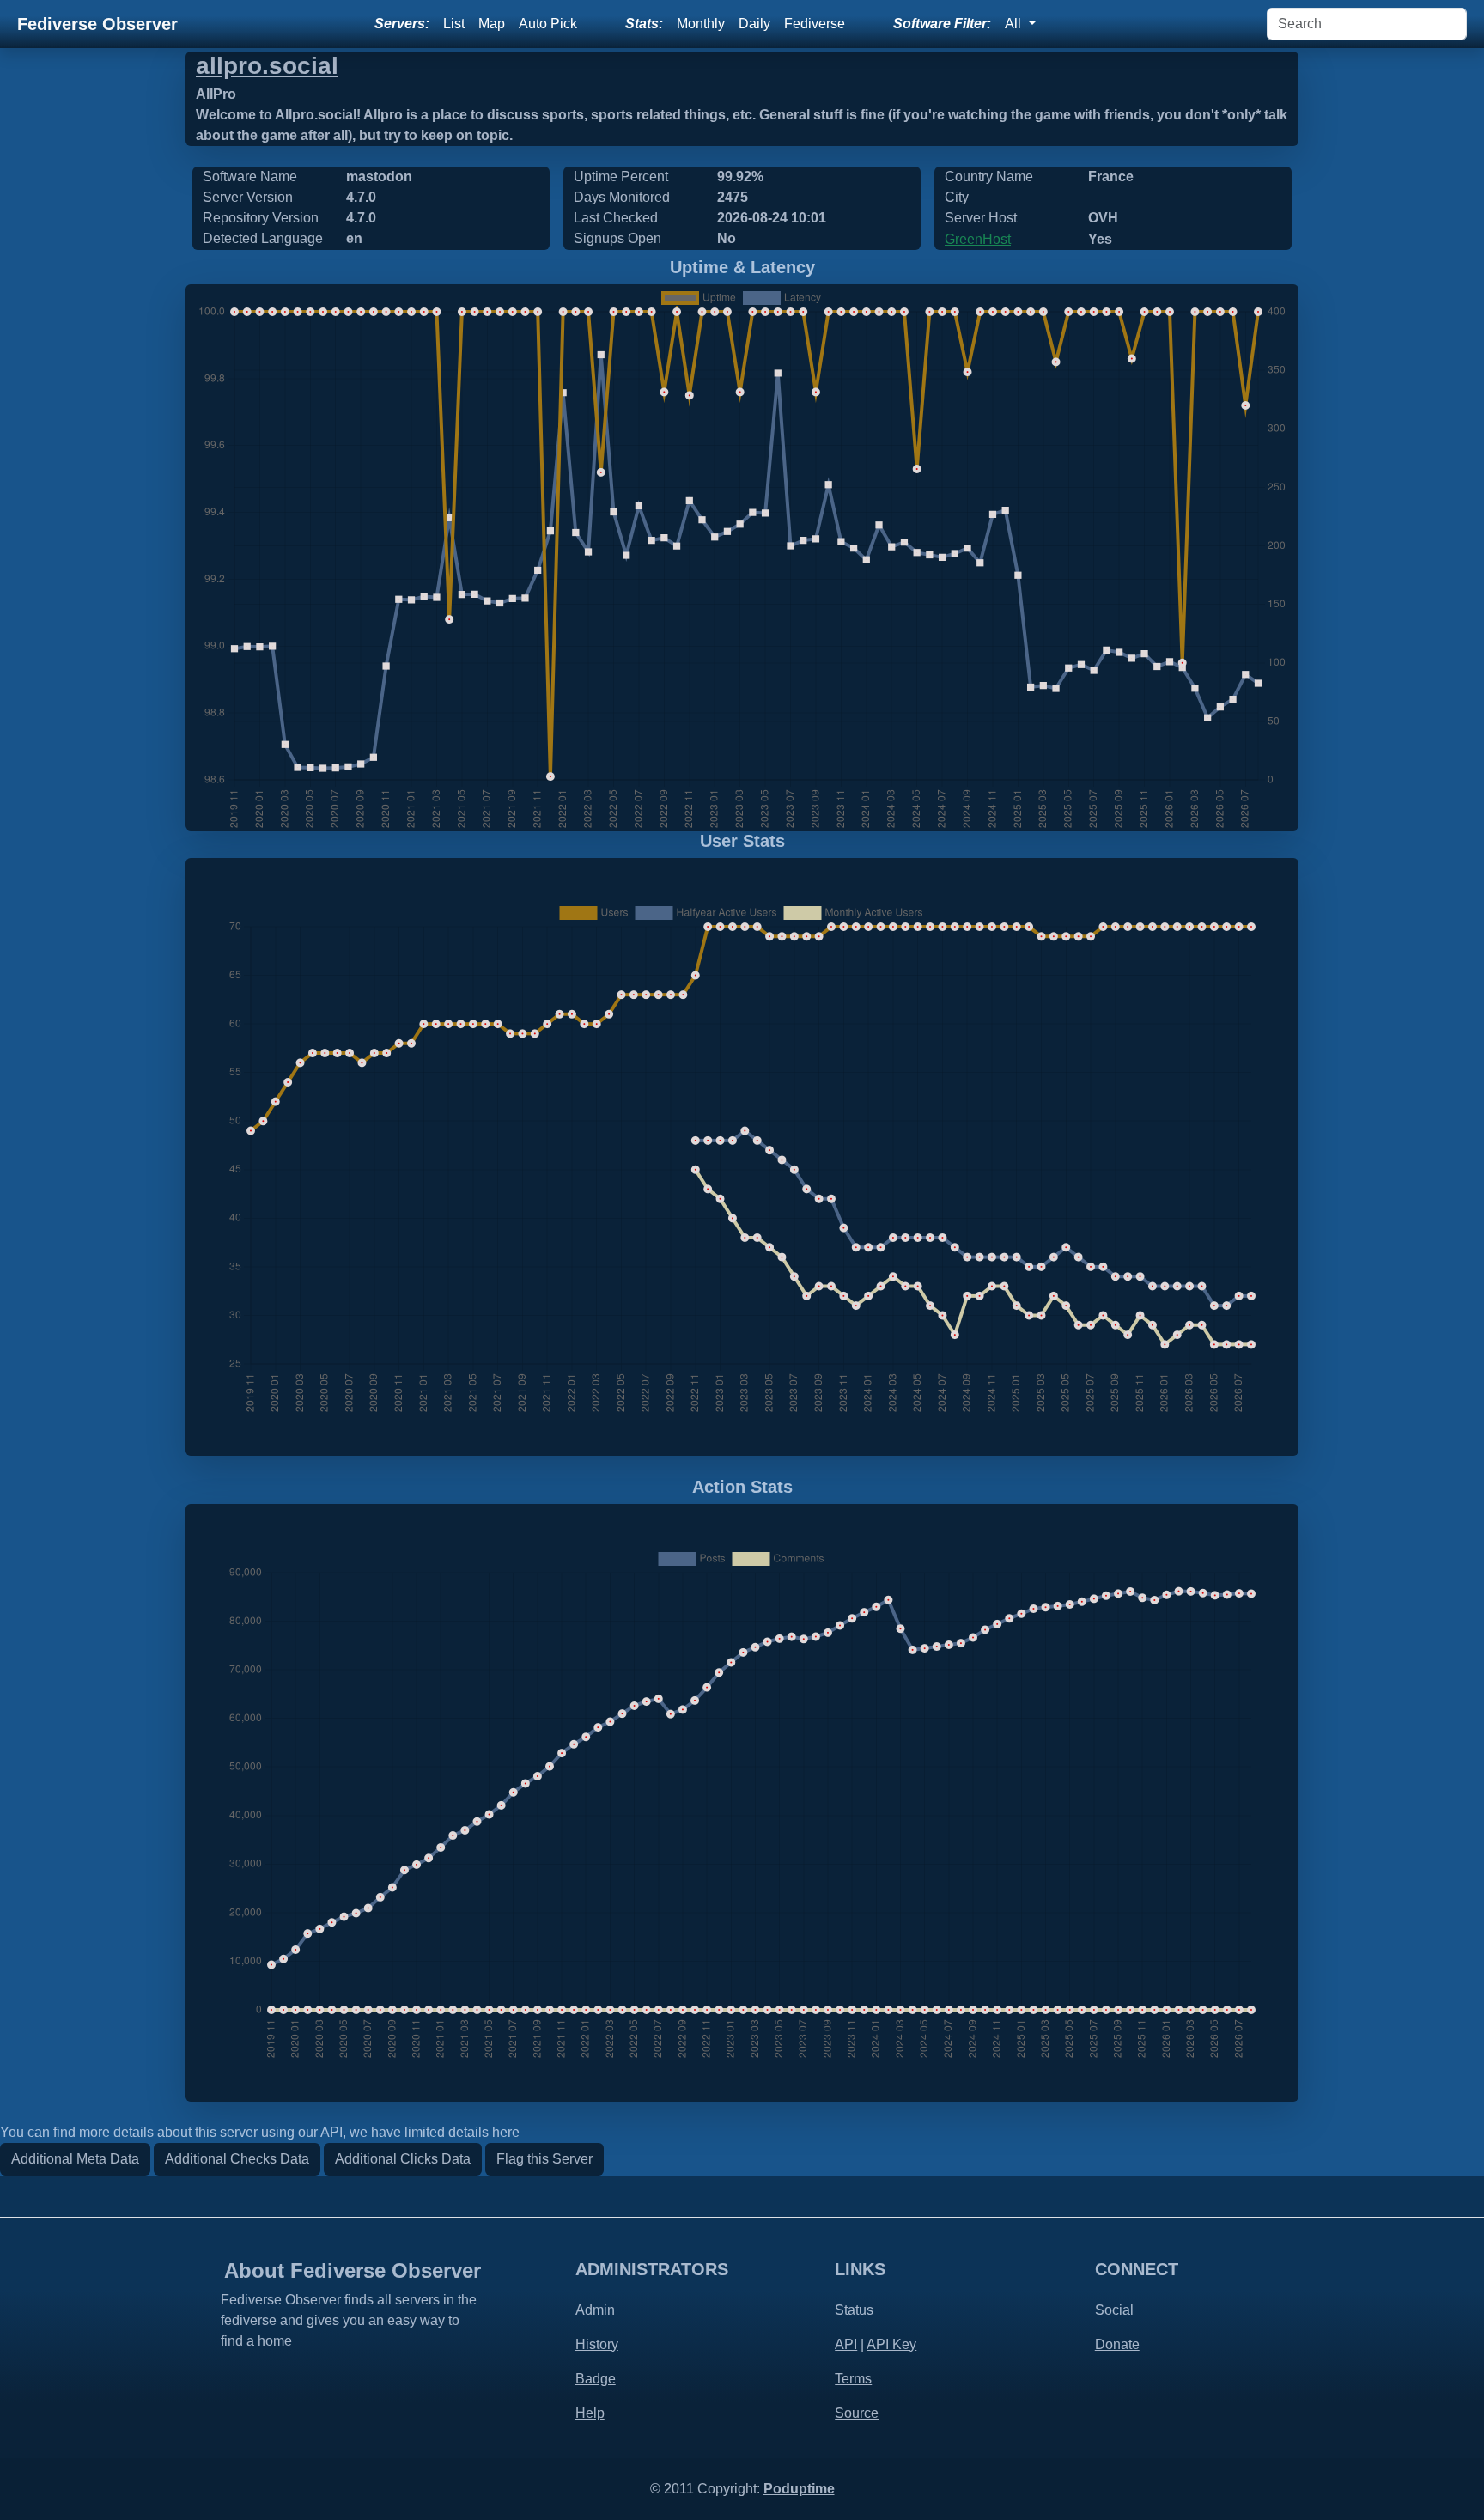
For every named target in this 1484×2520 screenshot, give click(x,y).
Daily (754, 24)
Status (854, 2310)
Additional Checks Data (237, 2159)
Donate (1117, 2344)
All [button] (1015, 24)
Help (590, 2413)
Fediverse (815, 24)
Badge (596, 2379)
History (597, 2344)
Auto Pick (548, 24)
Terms (853, 2379)
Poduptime (799, 2489)
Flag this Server (544, 2159)
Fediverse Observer (97, 24)
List (454, 24)
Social (1114, 2310)
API (846, 2344)
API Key (891, 2344)
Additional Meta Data (75, 2159)
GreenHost (978, 239)
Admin (595, 2310)
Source (857, 2413)
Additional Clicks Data (403, 2159)
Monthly (701, 24)
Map (492, 24)
